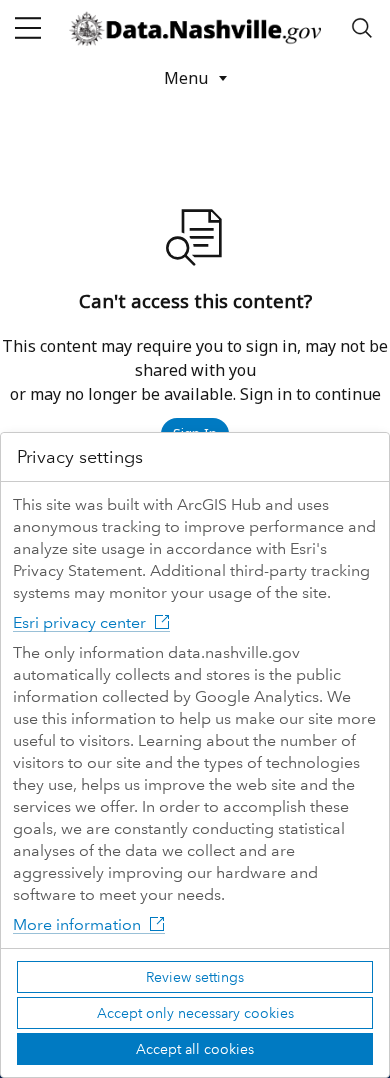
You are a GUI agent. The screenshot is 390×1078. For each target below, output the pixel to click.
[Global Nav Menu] (28, 28)
